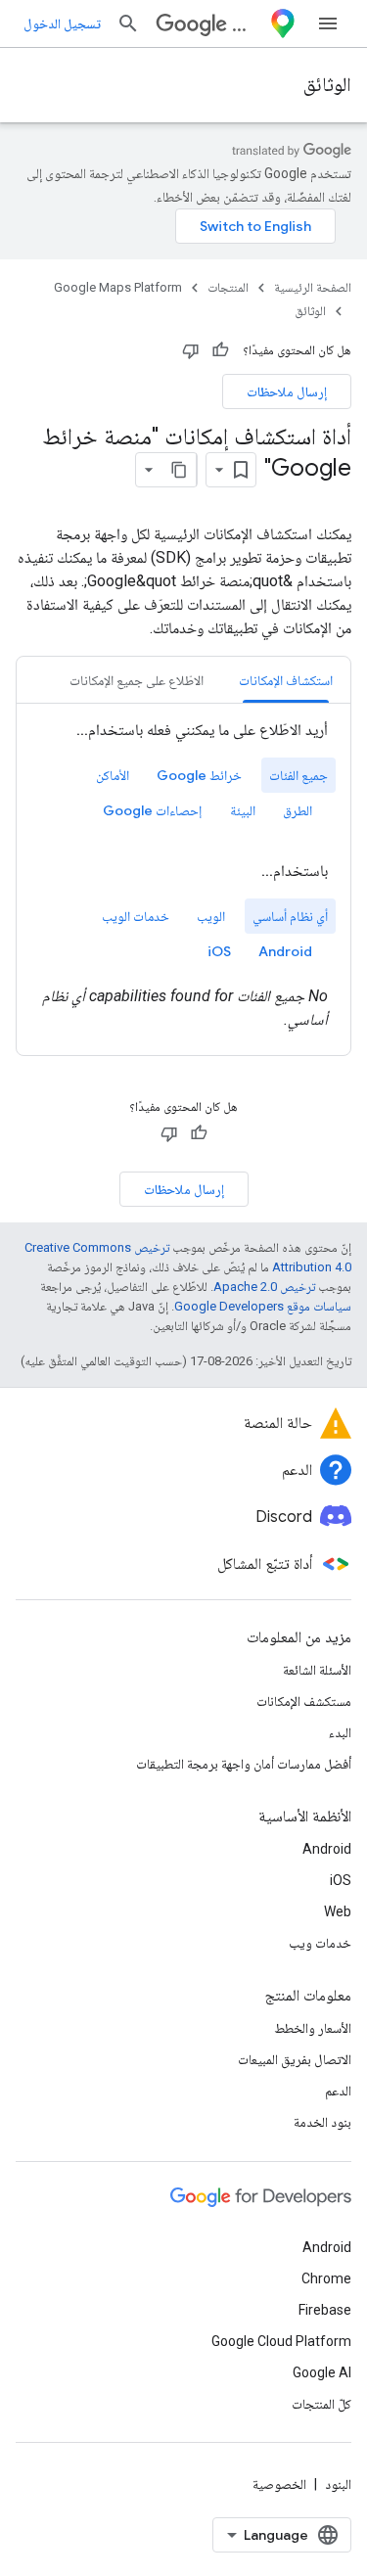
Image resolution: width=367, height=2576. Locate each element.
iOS (341, 1880)
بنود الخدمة (322, 2122)
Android (327, 1849)
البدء (340, 1732)
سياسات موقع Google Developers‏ (263, 1306)
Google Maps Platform (118, 287)
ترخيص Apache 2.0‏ (264, 1287)
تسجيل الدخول (62, 23)
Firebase (325, 2310)
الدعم (338, 2091)
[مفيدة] (220, 350)
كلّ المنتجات (321, 2404)
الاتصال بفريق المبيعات (295, 2059)
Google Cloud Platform (281, 2341)
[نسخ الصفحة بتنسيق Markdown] (179, 470)
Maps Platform (247, 24)
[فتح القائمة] (328, 23)
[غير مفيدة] (191, 350)
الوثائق (327, 85)
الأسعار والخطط (313, 2028)
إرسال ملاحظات (287, 391)
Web (338, 1911)
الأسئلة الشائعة (317, 1670)
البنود (338, 2484)
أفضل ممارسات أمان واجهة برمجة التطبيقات (244, 1764)
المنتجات (228, 287)
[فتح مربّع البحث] (128, 23)
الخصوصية (279, 2484)
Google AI (322, 2372)
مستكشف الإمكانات (304, 1701)
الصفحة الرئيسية (313, 287)
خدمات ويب (320, 1943)
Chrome (326, 2278)
